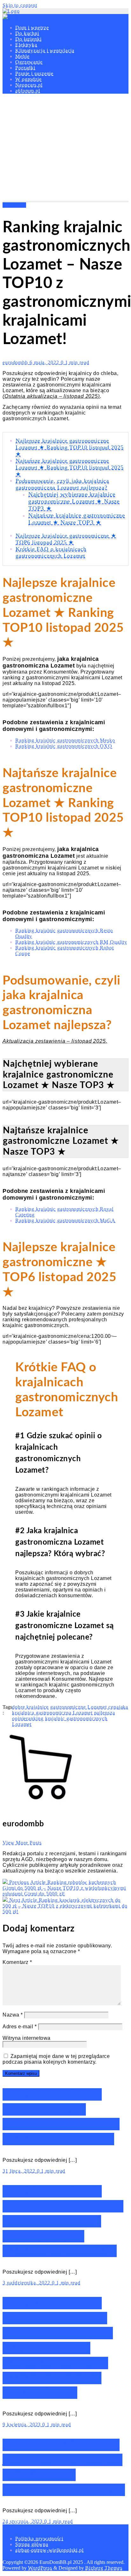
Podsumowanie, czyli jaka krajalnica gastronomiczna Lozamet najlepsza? (62, 484)
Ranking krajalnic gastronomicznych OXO (64, 746)
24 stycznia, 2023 (23, 2521)
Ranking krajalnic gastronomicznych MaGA (65, 1220)
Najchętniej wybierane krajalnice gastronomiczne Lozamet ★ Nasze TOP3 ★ (74, 501)
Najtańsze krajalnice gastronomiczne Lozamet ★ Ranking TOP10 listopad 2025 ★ (70, 467)
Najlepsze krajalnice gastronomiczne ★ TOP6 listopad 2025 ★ (66, 539)
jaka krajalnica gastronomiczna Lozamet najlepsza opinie (70, 1713)
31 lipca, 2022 (20, 2171)
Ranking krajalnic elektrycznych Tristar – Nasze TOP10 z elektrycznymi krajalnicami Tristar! (63, 2221)
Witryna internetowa (27, 2038)
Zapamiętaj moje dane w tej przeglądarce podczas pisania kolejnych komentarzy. (56, 2059)
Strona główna (32, 2544)
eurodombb (16, 362)
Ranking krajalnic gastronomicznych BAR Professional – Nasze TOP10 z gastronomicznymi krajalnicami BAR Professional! (58, 2348)
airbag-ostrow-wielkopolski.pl (49, 2550)
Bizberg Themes (104, 2568)
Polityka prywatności (39, 2539)
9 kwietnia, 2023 (22, 2424)
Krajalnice (14, 205)
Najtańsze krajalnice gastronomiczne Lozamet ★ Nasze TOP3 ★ (77, 519)
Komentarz (17, 1962)
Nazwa (13, 2015)
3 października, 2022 (27, 2283)
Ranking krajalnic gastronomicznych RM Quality (71, 942)
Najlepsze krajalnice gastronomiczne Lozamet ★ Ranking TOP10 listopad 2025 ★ (70, 447)
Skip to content (20, 5)
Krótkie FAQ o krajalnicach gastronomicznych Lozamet (51, 552)
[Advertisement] (65, 149)
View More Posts (22, 1843)
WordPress (40, 2568)
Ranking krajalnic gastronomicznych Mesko (65, 740)
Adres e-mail (20, 2027)
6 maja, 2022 (45, 362)
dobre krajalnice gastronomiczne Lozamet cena (65, 1707)
